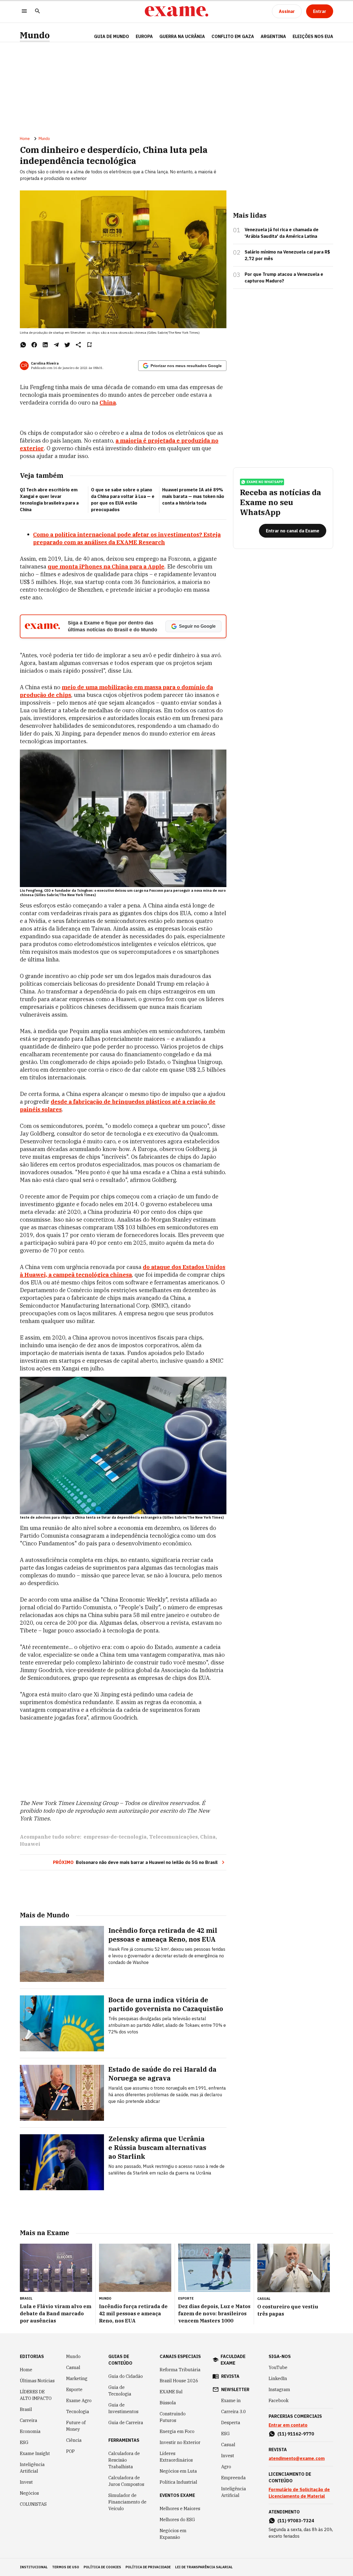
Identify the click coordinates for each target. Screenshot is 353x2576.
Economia (30, 2431)
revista (230, 2376)
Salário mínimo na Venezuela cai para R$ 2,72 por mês (287, 255)
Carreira (29, 2420)
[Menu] (24, 11)
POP (70, 2451)
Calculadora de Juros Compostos (126, 2481)
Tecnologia (78, 2411)
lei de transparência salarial (204, 2567)
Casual (73, 2367)
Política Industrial (178, 2482)
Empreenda (233, 2478)
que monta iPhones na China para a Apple (106, 566)
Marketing (77, 2378)
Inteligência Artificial (32, 2468)
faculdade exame (233, 2360)
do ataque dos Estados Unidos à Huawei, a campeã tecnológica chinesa (123, 1271)
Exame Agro (79, 2400)
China (208, 1837)
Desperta (231, 2423)
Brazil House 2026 (179, 2381)
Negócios (29, 2493)
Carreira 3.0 (234, 2411)
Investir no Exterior (180, 2442)
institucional (34, 2567)
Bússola (168, 2403)
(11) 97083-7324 (296, 2521)
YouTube (278, 2367)
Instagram (279, 2389)
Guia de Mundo (112, 36)
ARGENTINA (273, 36)
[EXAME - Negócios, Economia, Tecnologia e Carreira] (176, 11)
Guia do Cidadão (126, 2376)
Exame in (231, 2400)
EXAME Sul (171, 2392)
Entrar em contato (288, 2425)
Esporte (74, 2389)
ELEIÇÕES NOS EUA (313, 36)
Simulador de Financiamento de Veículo (127, 2502)
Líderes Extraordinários (176, 2457)
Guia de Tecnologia (120, 2391)
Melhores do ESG (177, 2520)
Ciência (74, 2440)
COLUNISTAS (33, 2504)
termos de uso (66, 2567)
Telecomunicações (173, 1837)
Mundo (35, 35)
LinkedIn (278, 2378)
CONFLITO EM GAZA (233, 36)
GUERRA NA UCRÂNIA (182, 36)
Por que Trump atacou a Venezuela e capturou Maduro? (284, 277)
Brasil (26, 2409)
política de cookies (102, 2567)
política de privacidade (148, 2567)
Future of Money (76, 2426)
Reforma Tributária (180, 2370)
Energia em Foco (177, 2431)
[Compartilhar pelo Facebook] (34, 345)
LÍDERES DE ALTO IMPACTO (36, 2395)
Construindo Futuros (173, 2417)
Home (25, 139)
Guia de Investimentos (123, 2408)
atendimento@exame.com (297, 2458)
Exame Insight (35, 2453)
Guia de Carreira (126, 2423)
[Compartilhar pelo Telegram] (56, 345)
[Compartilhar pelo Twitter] (67, 345)
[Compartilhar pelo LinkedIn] (45, 345)
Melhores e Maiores (180, 2508)
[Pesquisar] (38, 11)
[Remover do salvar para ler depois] (89, 345)
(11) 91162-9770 (296, 2434)
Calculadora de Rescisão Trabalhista (124, 2460)
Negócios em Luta (178, 2471)
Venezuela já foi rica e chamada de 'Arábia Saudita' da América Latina (282, 233)
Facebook (279, 2400)
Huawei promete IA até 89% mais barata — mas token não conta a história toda (193, 496)
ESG (24, 2442)
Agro (226, 2467)
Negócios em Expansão (173, 2534)
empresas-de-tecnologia (115, 1837)
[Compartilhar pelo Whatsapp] (23, 345)
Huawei (30, 1844)
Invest (26, 2482)
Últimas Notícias (37, 2381)
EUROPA (144, 36)
